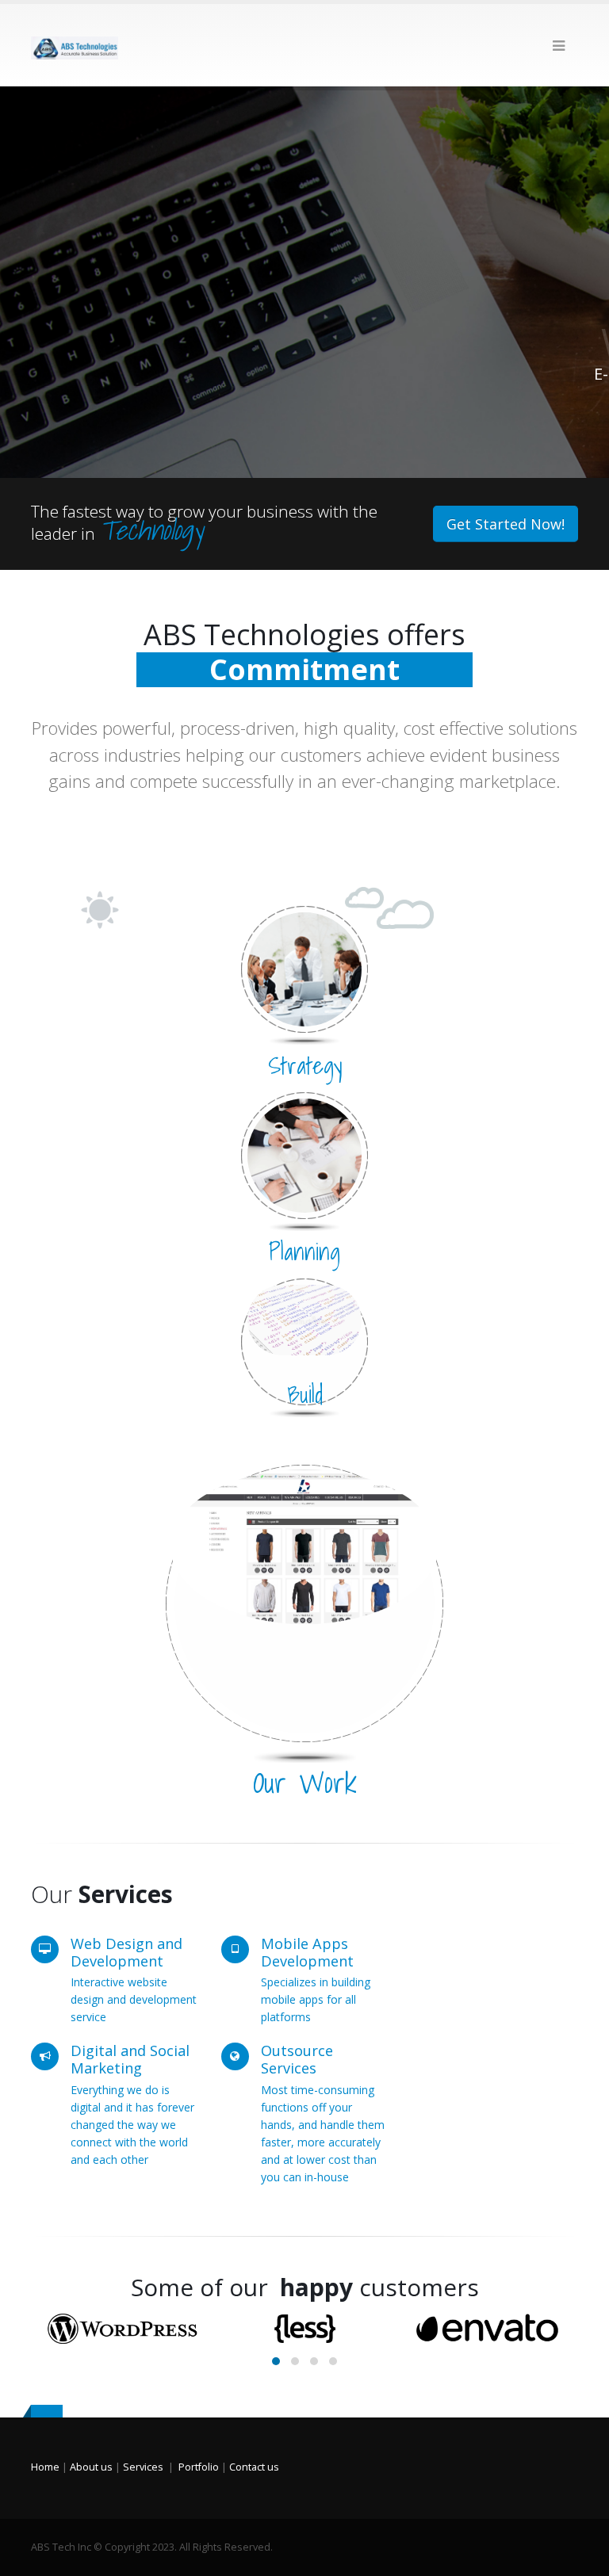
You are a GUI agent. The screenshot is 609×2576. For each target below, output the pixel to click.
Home (45, 2467)
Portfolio (199, 2467)
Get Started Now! (506, 524)
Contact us (254, 2467)
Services (143, 2467)
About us (91, 2467)
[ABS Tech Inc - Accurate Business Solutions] (75, 45)
